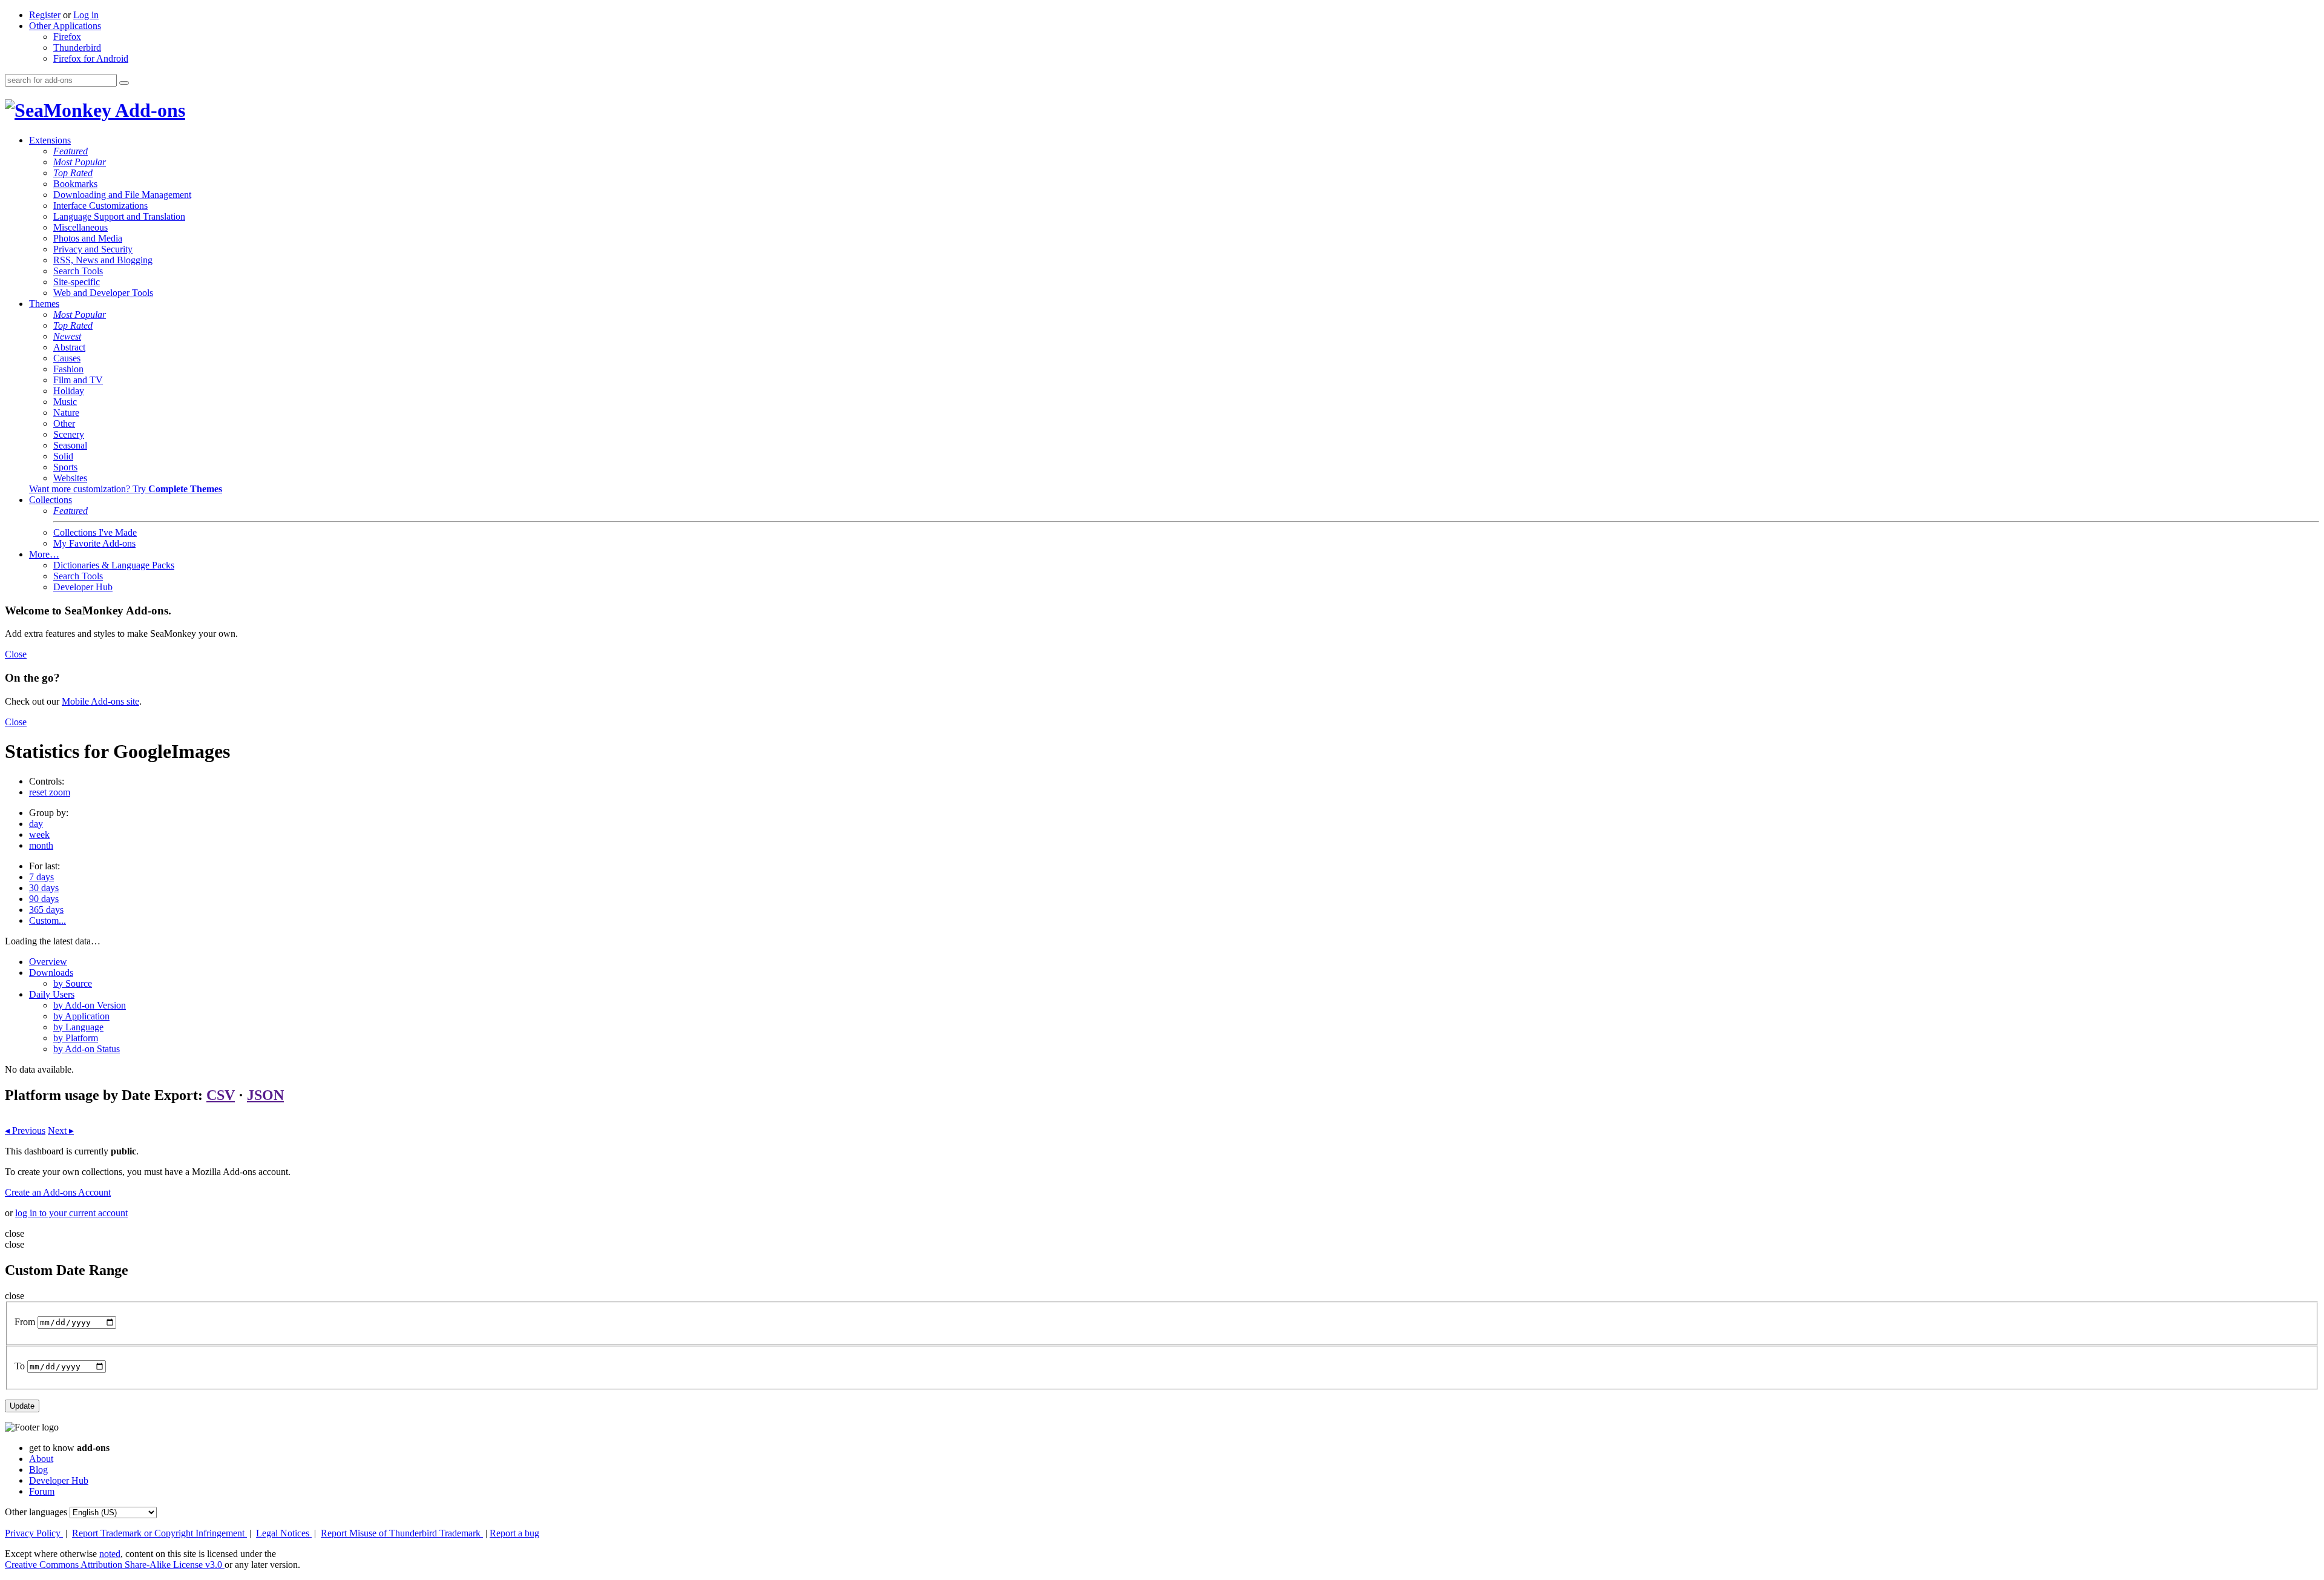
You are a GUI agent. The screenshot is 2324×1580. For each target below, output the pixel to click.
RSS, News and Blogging (103, 260)
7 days (41, 877)
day (36, 824)
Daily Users (52, 994)
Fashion (68, 369)
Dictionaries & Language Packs (114, 565)
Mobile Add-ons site (100, 701)
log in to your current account (71, 1213)
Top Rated (73, 173)
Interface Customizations (100, 206)
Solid (63, 456)
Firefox (67, 37)
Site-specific (77, 282)
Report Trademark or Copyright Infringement (159, 1533)
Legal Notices (284, 1533)
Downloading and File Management (122, 195)
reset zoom (50, 792)
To (20, 1366)
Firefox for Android (91, 58)
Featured (71, 151)
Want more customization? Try (126, 489)
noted (110, 1554)
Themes (44, 304)
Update (22, 1406)
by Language (78, 1027)
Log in (86, 15)
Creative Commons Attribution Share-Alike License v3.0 (115, 1565)
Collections (51, 500)
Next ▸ (61, 1131)
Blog (38, 1470)
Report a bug (514, 1533)
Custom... (48, 920)
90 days (44, 899)
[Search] (124, 83)
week (39, 834)
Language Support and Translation (119, 216)
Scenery (69, 434)
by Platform (76, 1038)
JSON (265, 1095)
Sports (65, 467)
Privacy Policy (34, 1533)
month (41, 845)
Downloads (51, 973)
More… (44, 554)
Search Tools (78, 271)
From (25, 1322)
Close (16, 654)
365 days (46, 910)
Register (45, 15)
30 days (44, 888)
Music (65, 402)
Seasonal (70, 445)
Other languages (36, 1512)
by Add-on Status (87, 1049)
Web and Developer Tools (103, 293)
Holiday (69, 391)
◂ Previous (25, 1131)
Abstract (69, 347)
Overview (48, 962)
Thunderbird (77, 48)
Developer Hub (83, 587)
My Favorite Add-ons (94, 543)
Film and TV (78, 380)
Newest (67, 336)
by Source (73, 983)
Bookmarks (75, 184)
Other (64, 423)
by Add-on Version (90, 1005)
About (41, 1459)
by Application (81, 1016)
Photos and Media (88, 238)
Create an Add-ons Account (58, 1192)
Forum (42, 1491)
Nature (66, 413)
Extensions (50, 140)
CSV (221, 1095)
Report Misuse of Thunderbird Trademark (402, 1533)
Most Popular (80, 162)
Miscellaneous (80, 227)
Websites (70, 478)
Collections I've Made (95, 532)
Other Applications (65, 26)
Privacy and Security (93, 249)
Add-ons (148, 110)
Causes (67, 358)
